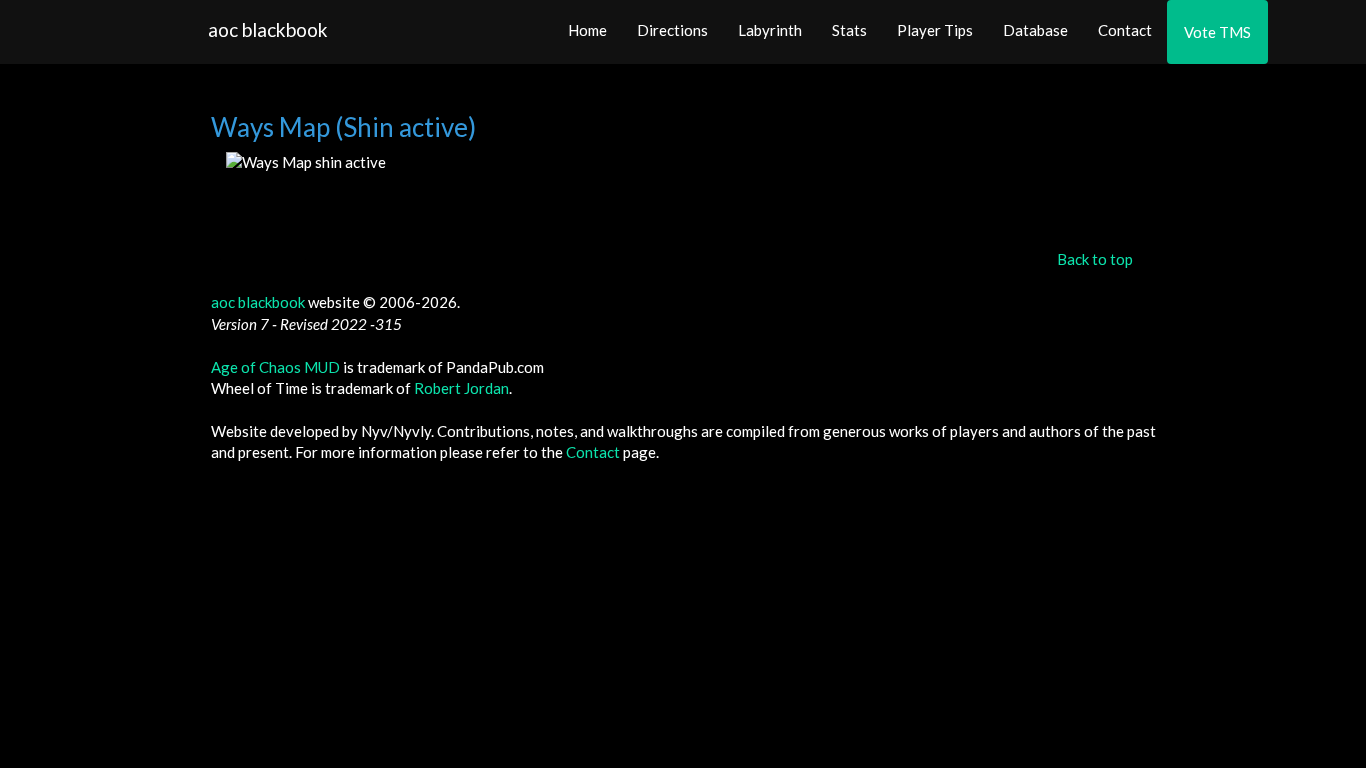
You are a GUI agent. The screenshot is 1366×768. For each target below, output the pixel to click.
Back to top (1095, 259)
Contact (1125, 30)
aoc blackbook (268, 29)
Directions (672, 30)
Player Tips (935, 30)
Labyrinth (770, 30)
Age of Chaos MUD (275, 367)
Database (1035, 30)
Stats (849, 30)
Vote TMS (1217, 32)
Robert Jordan (461, 388)
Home (587, 30)
